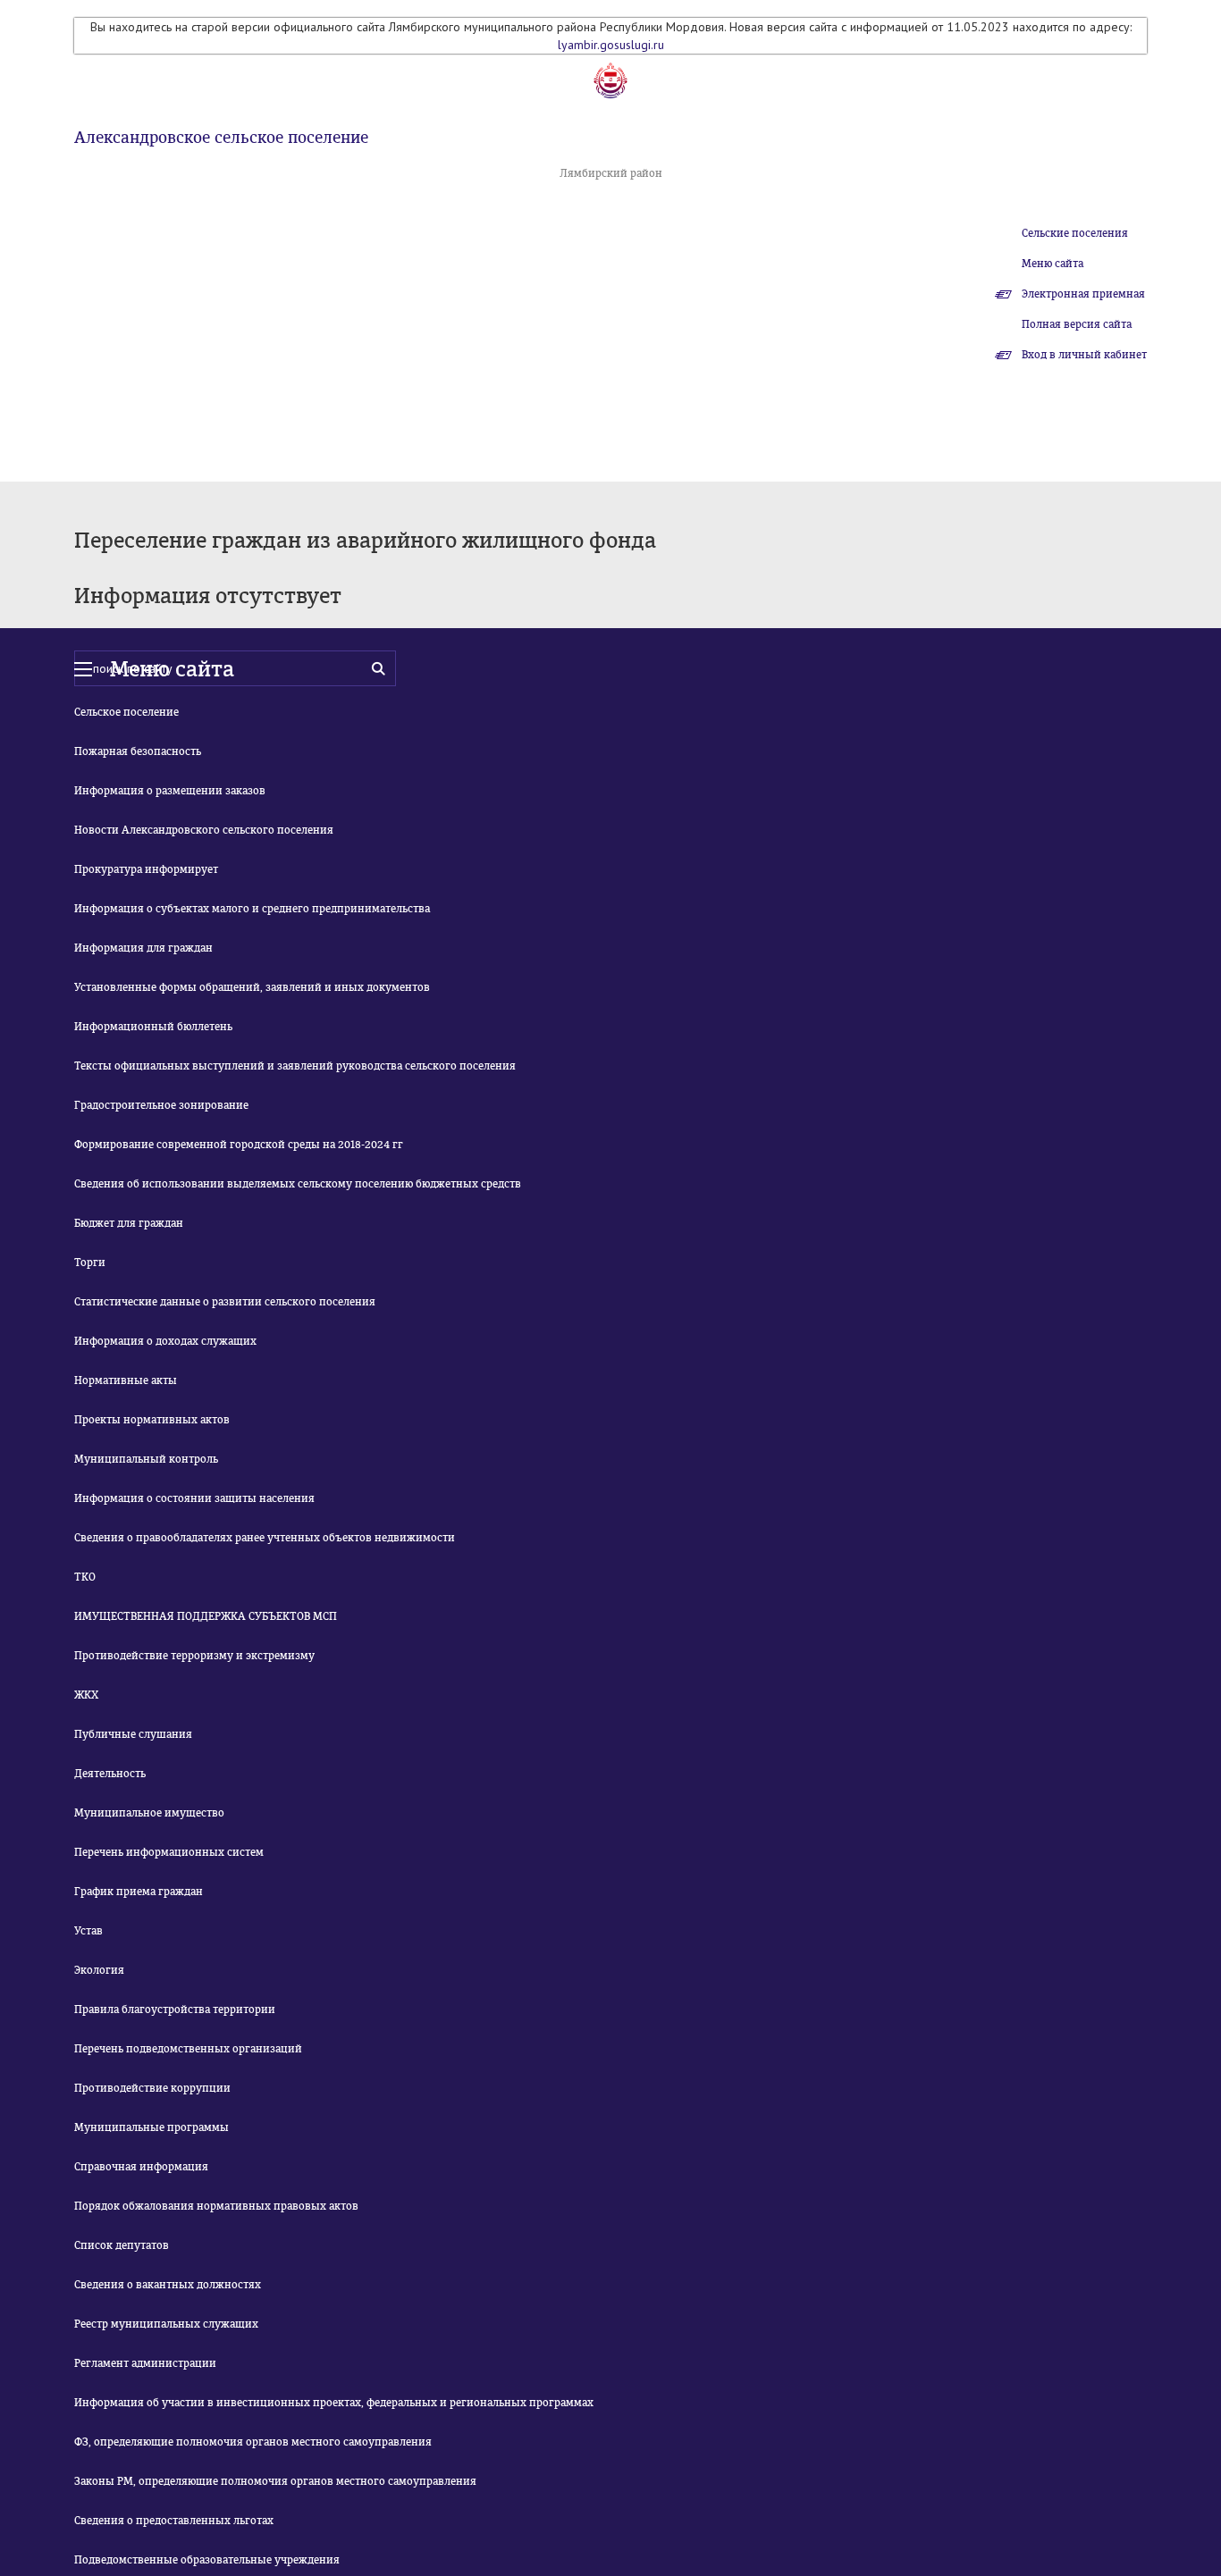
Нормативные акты (126, 1380)
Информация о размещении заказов (170, 791)
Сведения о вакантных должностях (168, 2285)
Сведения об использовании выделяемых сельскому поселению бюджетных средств (298, 1184)
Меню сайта (1053, 264)
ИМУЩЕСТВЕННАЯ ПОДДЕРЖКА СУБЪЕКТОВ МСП (206, 1616)
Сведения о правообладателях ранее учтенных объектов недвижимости (265, 1538)
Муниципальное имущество (149, 1813)
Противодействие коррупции (152, 2088)
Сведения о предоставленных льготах (174, 2521)
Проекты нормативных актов (152, 1420)
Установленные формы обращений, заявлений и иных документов (252, 987)
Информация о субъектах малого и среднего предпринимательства (252, 909)
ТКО (85, 1577)
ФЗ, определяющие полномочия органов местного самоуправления (253, 2442)
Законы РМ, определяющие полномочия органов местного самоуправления (275, 2481)
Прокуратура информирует (146, 869)
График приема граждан (139, 1892)
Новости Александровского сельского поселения (204, 830)
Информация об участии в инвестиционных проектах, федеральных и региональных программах (334, 2403)
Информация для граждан (143, 948)
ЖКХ (86, 1695)
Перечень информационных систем (169, 1852)
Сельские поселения (1075, 233)
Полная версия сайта (1077, 324)
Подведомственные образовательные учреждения (207, 2560)
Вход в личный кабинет (1084, 355)
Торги (90, 1263)
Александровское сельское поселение (221, 138)
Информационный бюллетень (153, 1027)
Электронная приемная (1083, 294)
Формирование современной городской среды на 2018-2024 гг (239, 1145)
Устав (88, 1931)
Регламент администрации (145, 2363)
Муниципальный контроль (146, 1459)
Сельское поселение (126, 712)
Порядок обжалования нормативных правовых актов (216, 2206)
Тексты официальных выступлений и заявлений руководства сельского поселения (295, 1066)
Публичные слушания (133, 1734)
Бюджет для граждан (129, 1223)
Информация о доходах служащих (165, 1341)
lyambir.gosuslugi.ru (611, 45)
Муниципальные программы (152, 2127)
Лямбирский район (611, 173)
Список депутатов (122, 2245)
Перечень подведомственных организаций (188, 2049)
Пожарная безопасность (138, 751)
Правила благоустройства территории (175, 2010)
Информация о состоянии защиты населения (194, 1498)
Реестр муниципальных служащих (166, 2324)
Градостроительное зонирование (161, 1105)
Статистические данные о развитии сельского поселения (225, 1302)
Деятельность (110, 1774)
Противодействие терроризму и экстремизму (194, 1656)
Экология (99, 1970)
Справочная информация (141, 2167)
